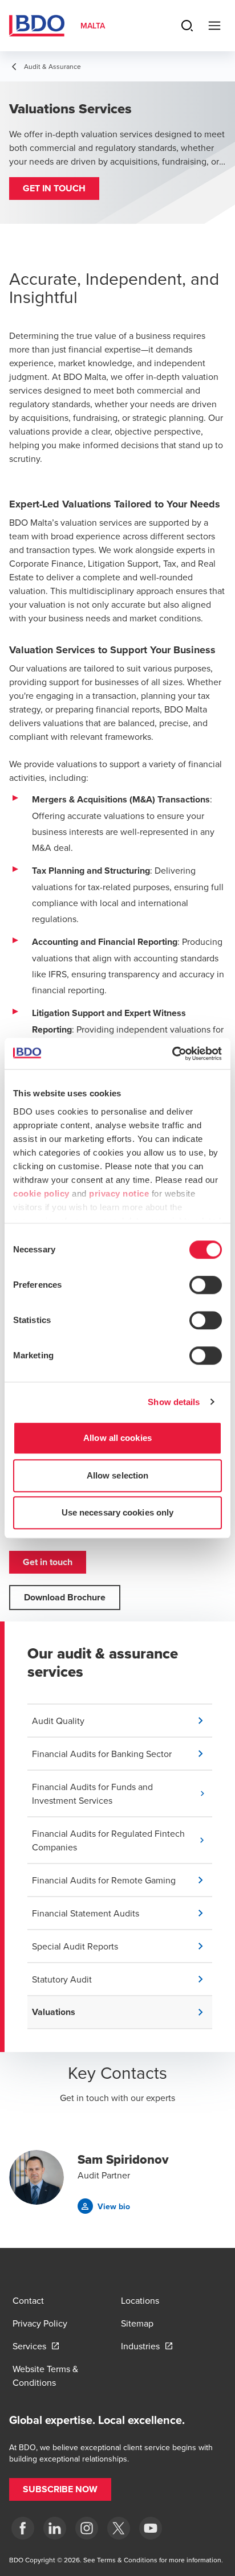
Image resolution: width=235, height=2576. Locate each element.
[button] (54, 189)
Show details (174, 1402)
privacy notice (119, 1193)
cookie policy (41, 1193)
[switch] (206, 1285)
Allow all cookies (117, 1438)
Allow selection (118, 1475)
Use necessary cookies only (118, 1512)
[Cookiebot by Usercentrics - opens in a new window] (172, 1054)
